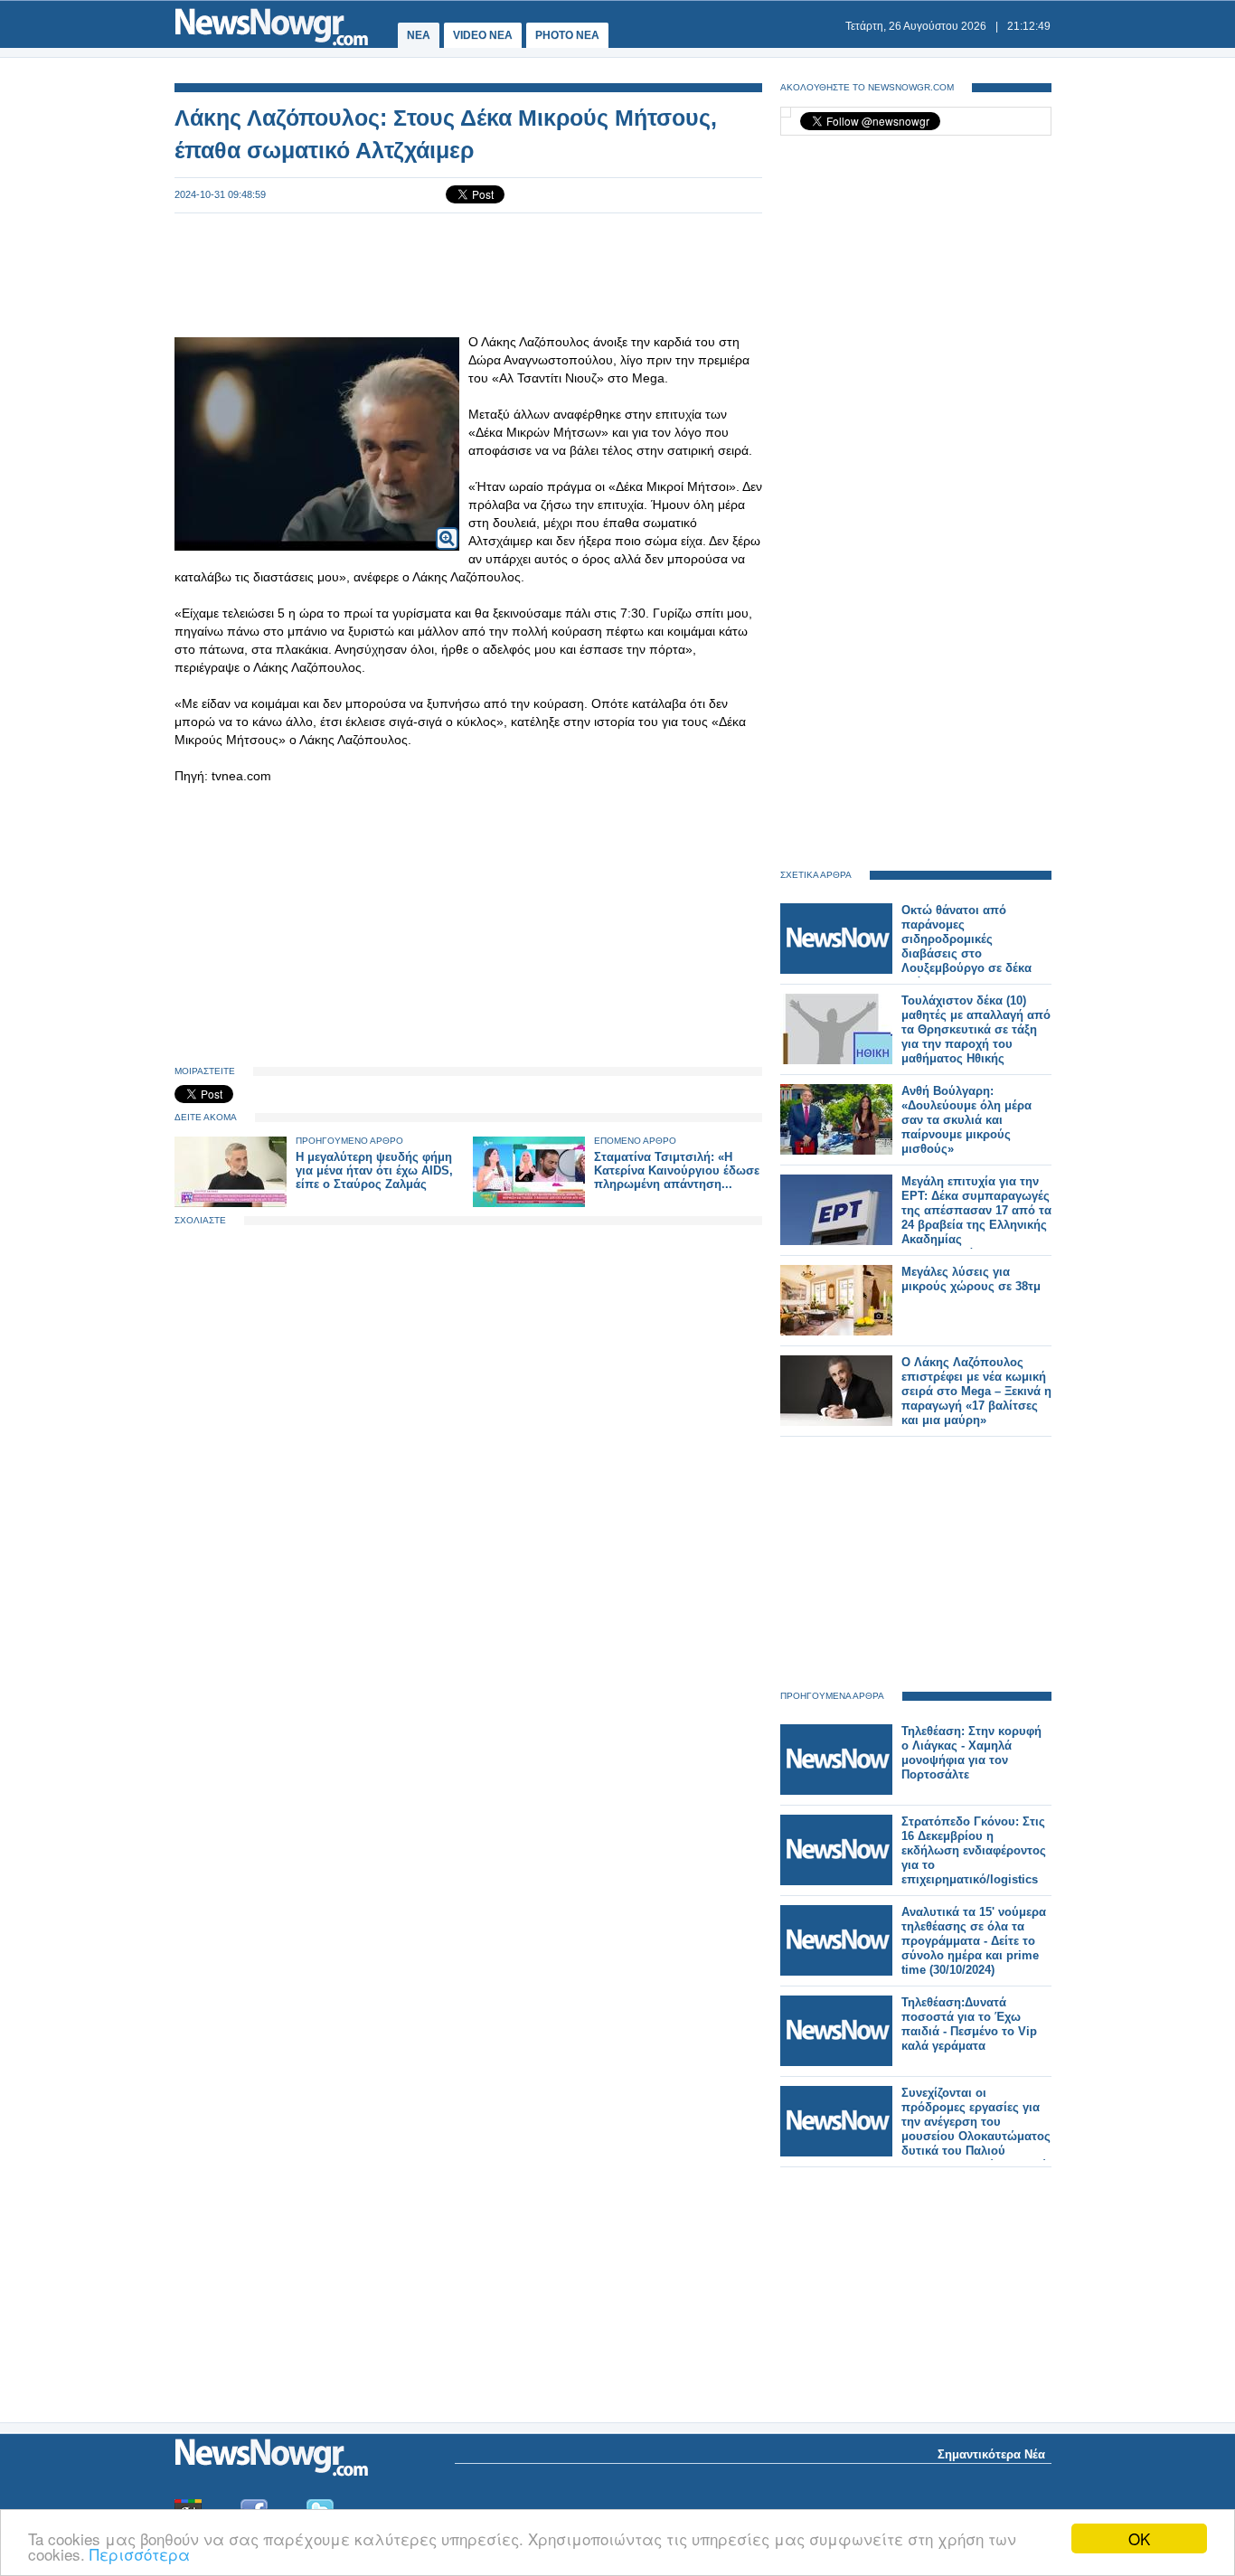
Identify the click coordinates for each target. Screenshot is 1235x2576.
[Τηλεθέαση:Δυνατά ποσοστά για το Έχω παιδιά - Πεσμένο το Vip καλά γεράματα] (836, 2062)
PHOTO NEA (567, 35)
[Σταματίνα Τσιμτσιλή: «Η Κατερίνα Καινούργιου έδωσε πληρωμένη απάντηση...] (529, 1203)
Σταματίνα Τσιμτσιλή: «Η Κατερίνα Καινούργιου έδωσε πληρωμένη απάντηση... (677, 1170)
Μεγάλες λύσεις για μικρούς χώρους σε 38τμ (971, 1279)
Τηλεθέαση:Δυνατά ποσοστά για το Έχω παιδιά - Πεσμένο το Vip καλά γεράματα (969, 2024)
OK (1139, 2538)
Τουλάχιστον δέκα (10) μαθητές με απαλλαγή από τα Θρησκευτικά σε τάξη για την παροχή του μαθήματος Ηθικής (976, 1029)
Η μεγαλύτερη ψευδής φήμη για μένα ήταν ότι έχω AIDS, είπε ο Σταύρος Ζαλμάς (374, 1170)
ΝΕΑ (419, 35)
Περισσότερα (140, 2554)
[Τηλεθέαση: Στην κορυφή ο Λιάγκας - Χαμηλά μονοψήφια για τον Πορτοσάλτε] (836, 1791)
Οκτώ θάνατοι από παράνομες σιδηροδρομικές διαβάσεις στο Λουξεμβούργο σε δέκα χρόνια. (966, 946)
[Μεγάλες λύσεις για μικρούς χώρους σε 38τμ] (836, 1331)
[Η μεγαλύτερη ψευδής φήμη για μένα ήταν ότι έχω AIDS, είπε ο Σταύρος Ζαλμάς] (231, 1203)
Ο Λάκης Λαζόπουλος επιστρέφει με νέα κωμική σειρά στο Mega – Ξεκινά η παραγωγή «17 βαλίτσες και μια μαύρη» (976, 1391)
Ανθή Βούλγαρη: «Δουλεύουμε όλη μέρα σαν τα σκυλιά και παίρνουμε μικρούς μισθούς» (966, 1120)
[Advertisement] (468, 273)
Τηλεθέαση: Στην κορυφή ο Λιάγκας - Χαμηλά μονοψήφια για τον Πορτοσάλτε (971, 1753)
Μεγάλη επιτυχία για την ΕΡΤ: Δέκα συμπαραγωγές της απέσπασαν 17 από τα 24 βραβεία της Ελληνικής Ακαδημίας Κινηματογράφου (976, 1217)
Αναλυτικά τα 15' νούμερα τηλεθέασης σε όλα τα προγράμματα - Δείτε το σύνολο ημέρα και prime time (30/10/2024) (974, 1941)
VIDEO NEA (483, 35)
